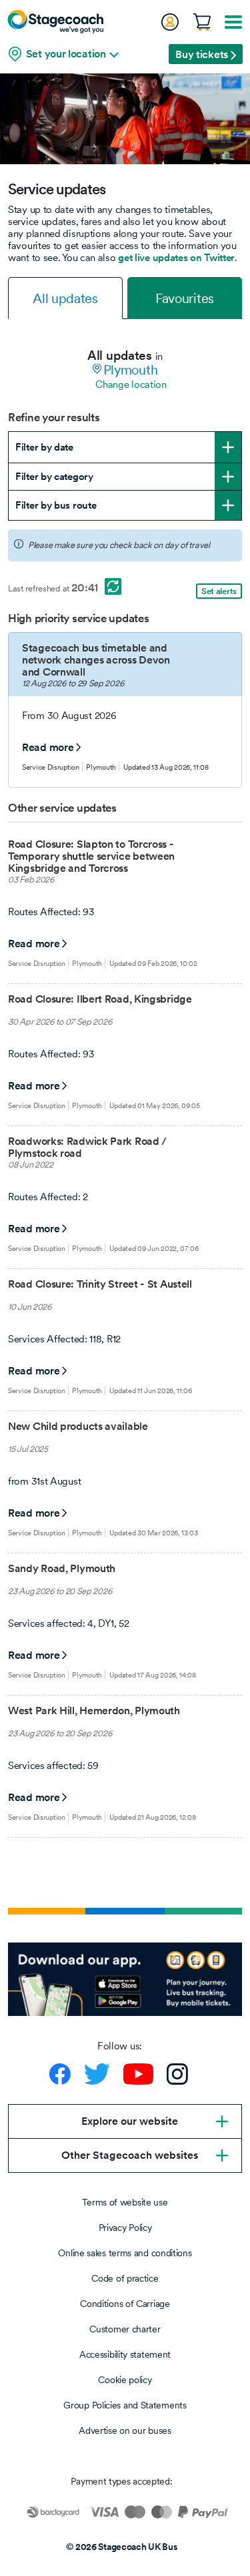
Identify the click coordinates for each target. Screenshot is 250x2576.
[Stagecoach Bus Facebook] (60, 2074)
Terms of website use (125, 2202)
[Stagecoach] (55, 21)
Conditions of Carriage (125, 2304)
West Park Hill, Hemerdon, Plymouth (94, 1711)
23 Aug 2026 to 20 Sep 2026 (60, 1591)
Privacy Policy (125, 2228)
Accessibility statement (125, 2354)
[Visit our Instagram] (177, 2074)
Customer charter (125, 2329)
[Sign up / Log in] (169, 22)
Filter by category (54, 476)
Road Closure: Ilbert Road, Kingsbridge (100, 999)
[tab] (65, 298)
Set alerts (219, 591)
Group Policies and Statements (125, 2405)
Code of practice (125, 2278)
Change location (131, 384)
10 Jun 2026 (30, 1307)
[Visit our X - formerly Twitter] (97, 2074)
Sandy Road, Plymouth (62, 1568)
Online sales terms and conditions (125, 2253)
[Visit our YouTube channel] (138, 2074)
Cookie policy (125, 2380)
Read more (48, 747)
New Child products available (78, 1426)
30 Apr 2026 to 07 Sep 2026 (60, 1022)
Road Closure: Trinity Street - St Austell (100, 1284)
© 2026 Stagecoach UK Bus (122, 2547)
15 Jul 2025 (28, 1449)
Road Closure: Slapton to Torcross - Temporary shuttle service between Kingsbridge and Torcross (91, 856)
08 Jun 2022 (31, 1165)
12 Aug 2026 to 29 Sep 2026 (73, 683)
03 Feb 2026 (31, 879)
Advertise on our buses (125, 2430)
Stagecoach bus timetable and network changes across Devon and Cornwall (96, 660)
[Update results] (113, 586)
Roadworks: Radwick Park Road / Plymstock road (87, 1147)
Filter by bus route (56, 505)
